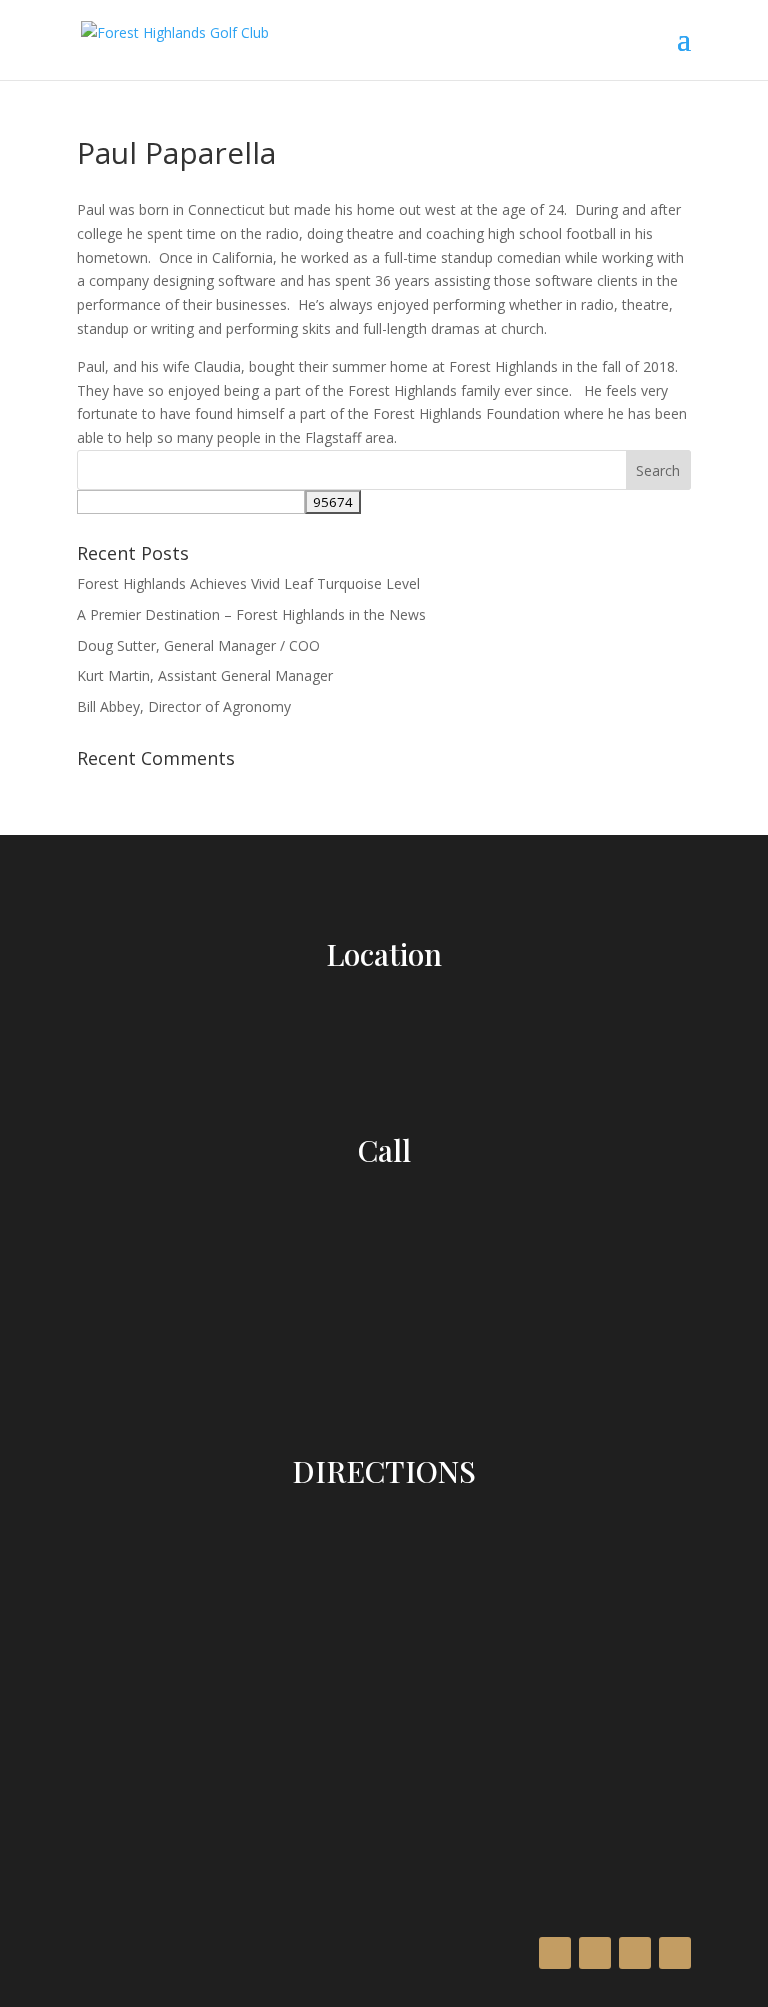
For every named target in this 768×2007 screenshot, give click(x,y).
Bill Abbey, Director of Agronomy (184, 706)
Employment (96, 1887)
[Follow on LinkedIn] (635, 1953)
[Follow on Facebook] (555, 1953)
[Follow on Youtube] (675, 1953)
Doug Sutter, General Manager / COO (198, 645)
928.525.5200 (384, 1194)
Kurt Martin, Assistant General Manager (205, 675)
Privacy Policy (173, 1819)
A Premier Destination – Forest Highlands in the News (251, 614)
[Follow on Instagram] (595, 1953)
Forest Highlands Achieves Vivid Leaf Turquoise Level (248, 583)
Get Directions (384, 1680)
